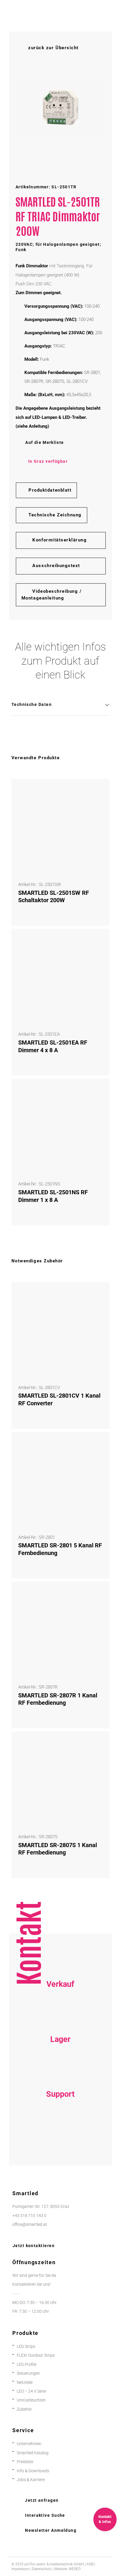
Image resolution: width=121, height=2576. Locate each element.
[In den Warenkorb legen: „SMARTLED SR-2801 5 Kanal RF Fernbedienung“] (98, 1443)
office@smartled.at (30, 2225)
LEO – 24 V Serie (31, 2391)
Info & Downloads (33, 2471)
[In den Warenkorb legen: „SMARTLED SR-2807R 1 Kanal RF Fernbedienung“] (98, 1593)
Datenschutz (42, 2569)
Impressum (20, 2569)
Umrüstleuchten (31, 2400)
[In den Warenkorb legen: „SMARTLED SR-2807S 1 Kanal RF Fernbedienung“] (98, 1742)
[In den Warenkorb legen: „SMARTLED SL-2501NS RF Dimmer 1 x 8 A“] (98, 1090)
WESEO (75, 2569)
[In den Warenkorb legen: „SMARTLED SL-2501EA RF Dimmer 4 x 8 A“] (98, 940)
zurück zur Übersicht (53, 48)
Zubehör (24, 2409)
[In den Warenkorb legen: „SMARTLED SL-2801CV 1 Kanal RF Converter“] (98, 1293)
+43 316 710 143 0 (60, 2127)
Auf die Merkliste (44, 442)
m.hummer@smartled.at (60, 2145)
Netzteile (25, 2383)
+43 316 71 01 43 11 (60, 2071)
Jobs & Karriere (31, 2480)
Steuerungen (28, 2373)
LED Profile (27, 2365)
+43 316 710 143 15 (60, 2017)
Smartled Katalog (33, 2453)
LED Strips (26, 2347)
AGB (90, 2564)
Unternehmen (29, 2444)
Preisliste (25, 2462)
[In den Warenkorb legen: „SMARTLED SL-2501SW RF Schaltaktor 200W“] (98, 790)
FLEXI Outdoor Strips (36, 2355)
